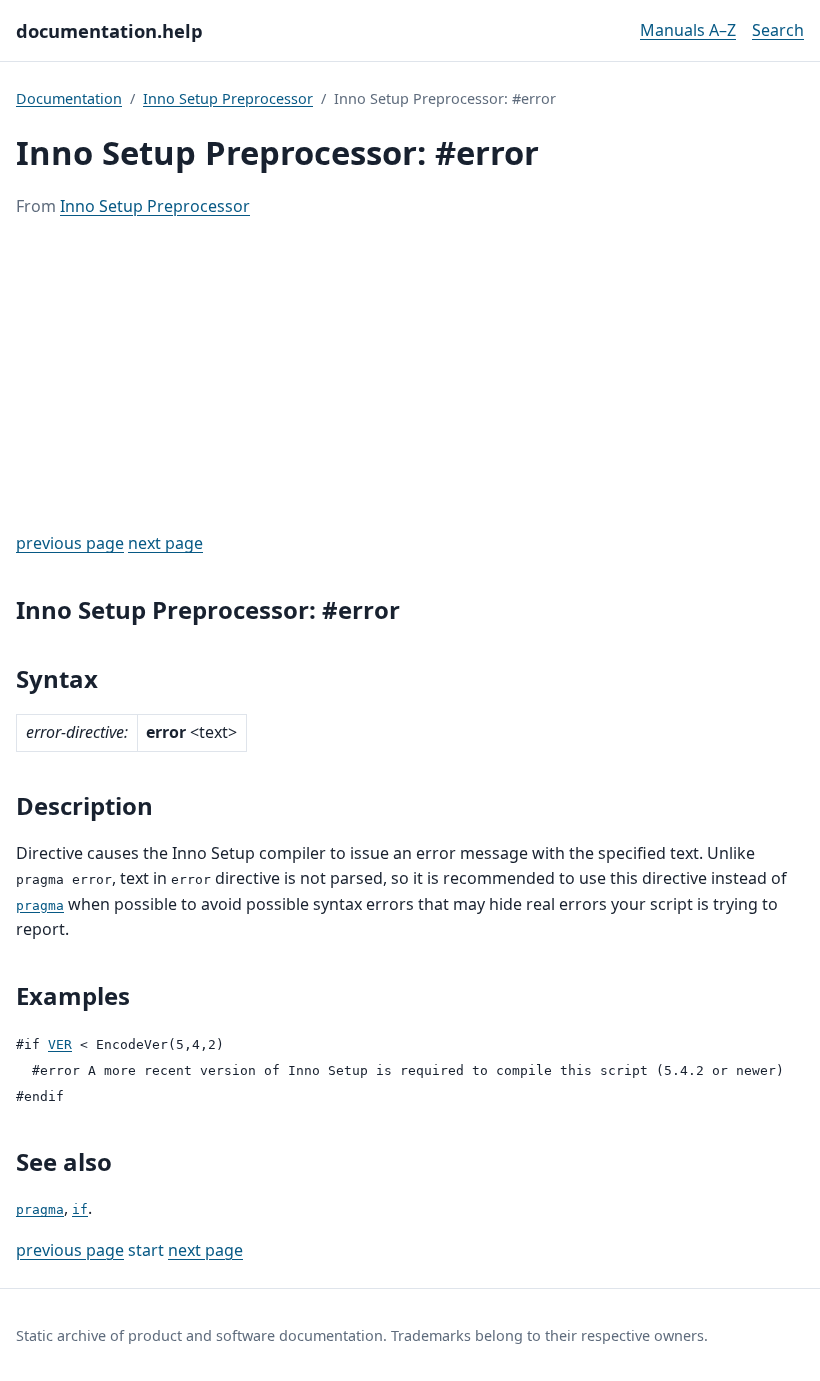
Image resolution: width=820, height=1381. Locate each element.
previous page (70, 543)
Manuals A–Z (688, 30)
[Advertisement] (410, 375)
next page (165, 543)
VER (60, 1044)
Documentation (69, 98)
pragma (40, 905)
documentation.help (109, 30)
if (80, 1209)
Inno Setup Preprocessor (228, 98)
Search (778, 30)
